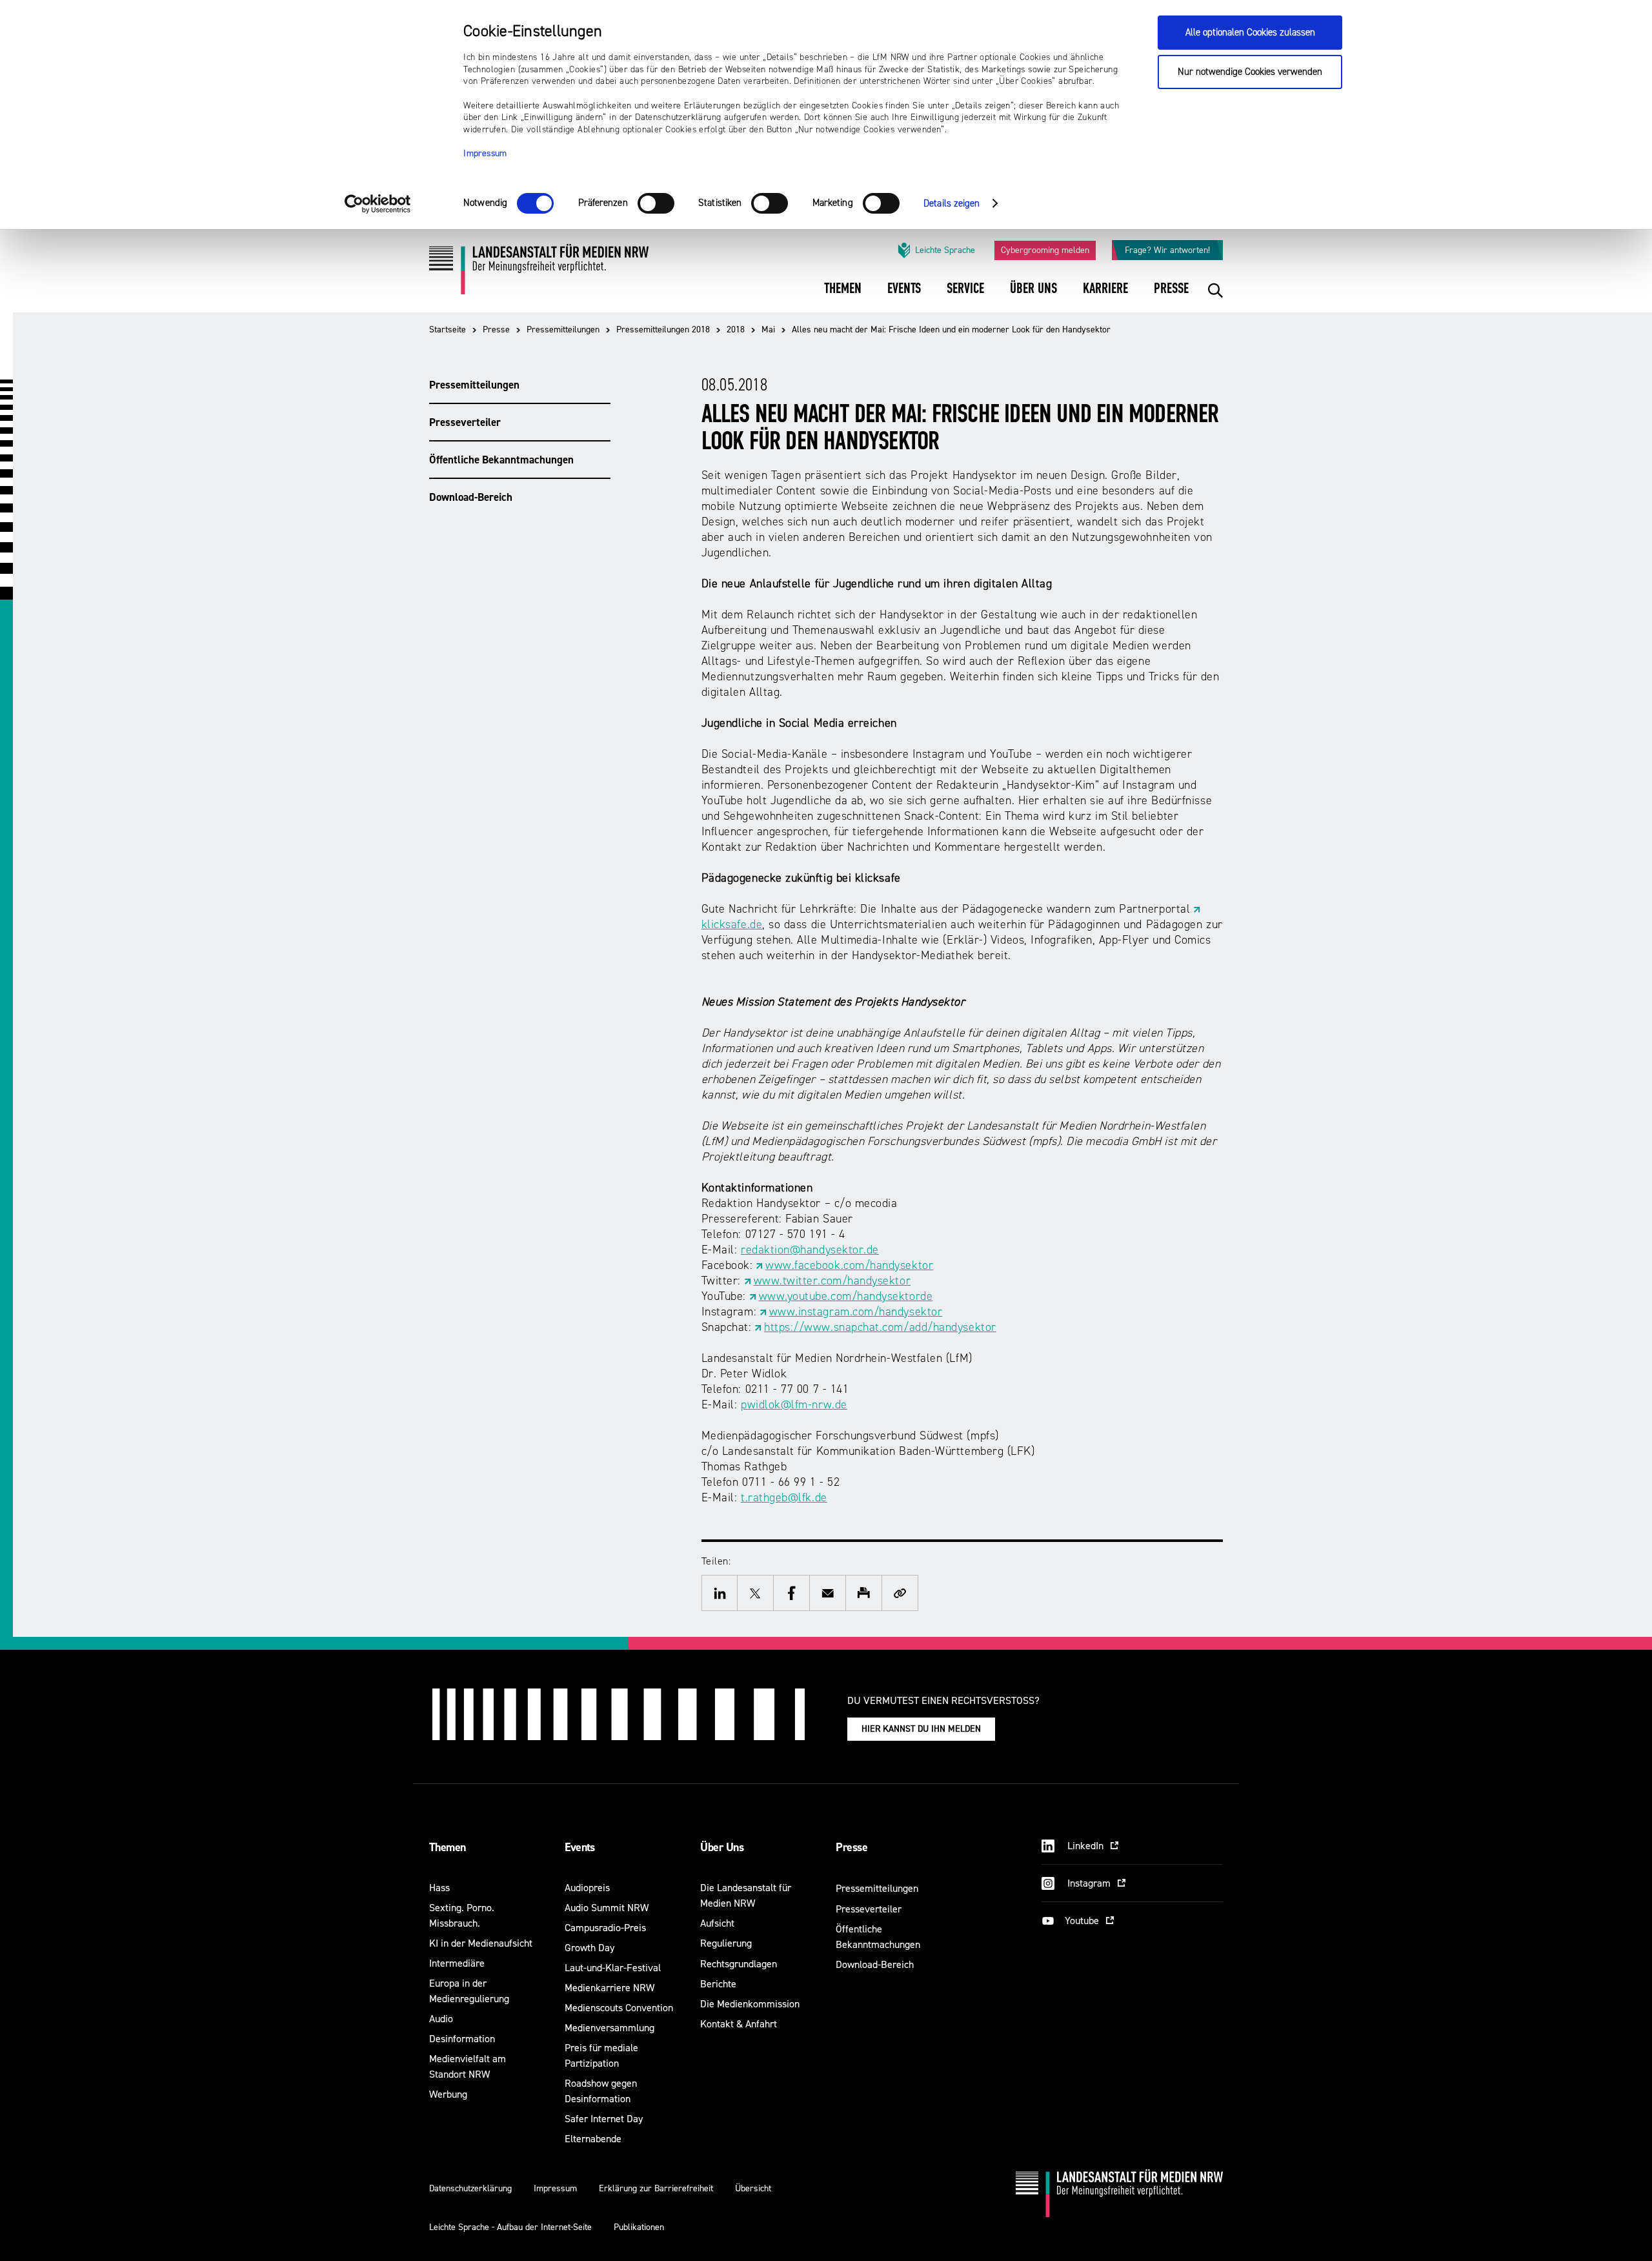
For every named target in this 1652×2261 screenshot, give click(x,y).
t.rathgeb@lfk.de (784, 1498)
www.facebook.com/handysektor (849, 1265)
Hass (439, 1888)
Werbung (448, 2094)
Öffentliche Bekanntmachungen (501, 460)
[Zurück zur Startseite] (539, 274)
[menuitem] (843, 297)
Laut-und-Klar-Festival (613, 1968)
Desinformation (462, 2039)
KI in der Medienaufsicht (481, 1943)
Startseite (448, 330)
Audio (441, 2019)
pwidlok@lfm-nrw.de (794, 1405)
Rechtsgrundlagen (739, 1964)
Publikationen (639, 2227)
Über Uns (722, 1847)
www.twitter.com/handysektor (832, 1281)
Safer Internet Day (604, 2119)
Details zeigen (952, 204)
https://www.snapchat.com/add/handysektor (880, 1327)
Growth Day (589, 1948)
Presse (496, 330)
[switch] (656, 203)
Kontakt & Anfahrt (739, 2024)
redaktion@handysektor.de (810, 1250)
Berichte (718, 1984)
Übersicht (753, 2188)
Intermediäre (457, 1963)
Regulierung (726, 1943)
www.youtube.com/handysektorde (846, 1296)
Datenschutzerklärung (470, 2188)
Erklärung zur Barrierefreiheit (656, 2188)
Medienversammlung (609, 2028)
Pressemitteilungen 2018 (663, 330)
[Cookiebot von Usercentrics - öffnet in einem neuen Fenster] (378, 204)
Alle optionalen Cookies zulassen (1250, 33)
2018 (736, 330)
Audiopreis (587, 1888)
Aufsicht (717, 1923)
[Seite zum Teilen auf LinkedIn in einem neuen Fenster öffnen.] (720, 1593)
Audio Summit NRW (607, 1908)
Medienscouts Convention (619, 2008)
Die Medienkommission (750, 2004)
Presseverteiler (465, 422)
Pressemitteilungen (563, 330)
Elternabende (593, 2139)
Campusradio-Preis (605, 1928)
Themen (448, 1847)
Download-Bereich (471, 497)
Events (580, 1847)
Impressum (485, 154)
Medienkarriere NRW (609, 1988)
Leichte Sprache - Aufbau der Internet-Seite (510, 2227)
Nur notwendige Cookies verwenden (1250, 72)
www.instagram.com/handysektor (856, 1312)
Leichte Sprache (945, 250)
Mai (768, 330)
